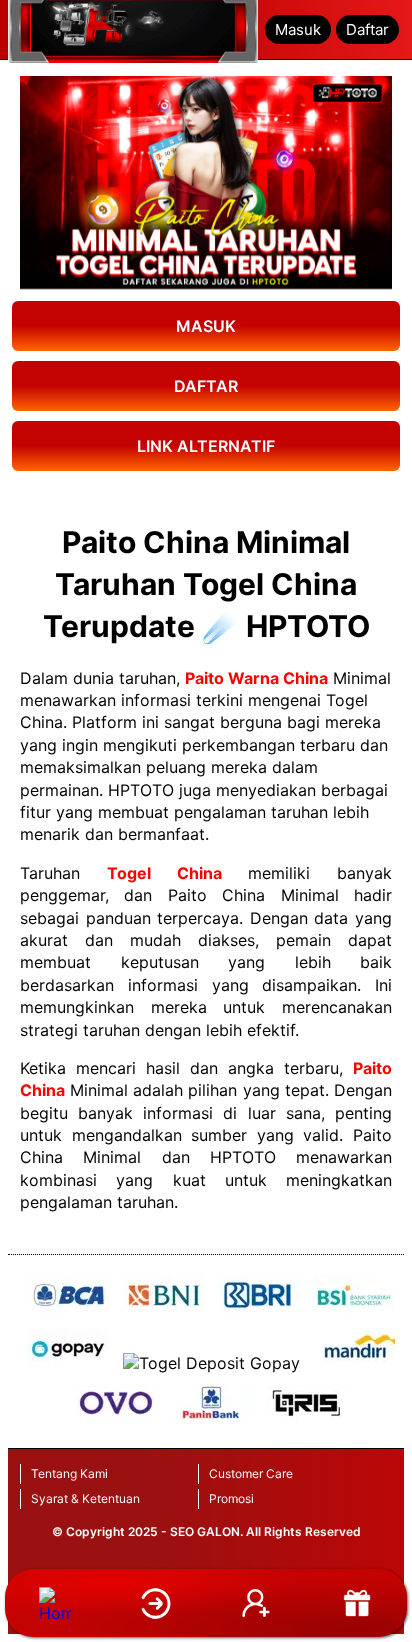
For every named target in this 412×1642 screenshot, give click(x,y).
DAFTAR (206, 386)
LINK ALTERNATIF (206, 446)
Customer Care (251, 1473)
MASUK (206, 326)
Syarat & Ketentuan (85, 1498)
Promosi (231, 1498)
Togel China (164, 873)
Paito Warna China (256, 678)
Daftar (367, 29)
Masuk (298, 29)
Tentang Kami (69, 1473)
